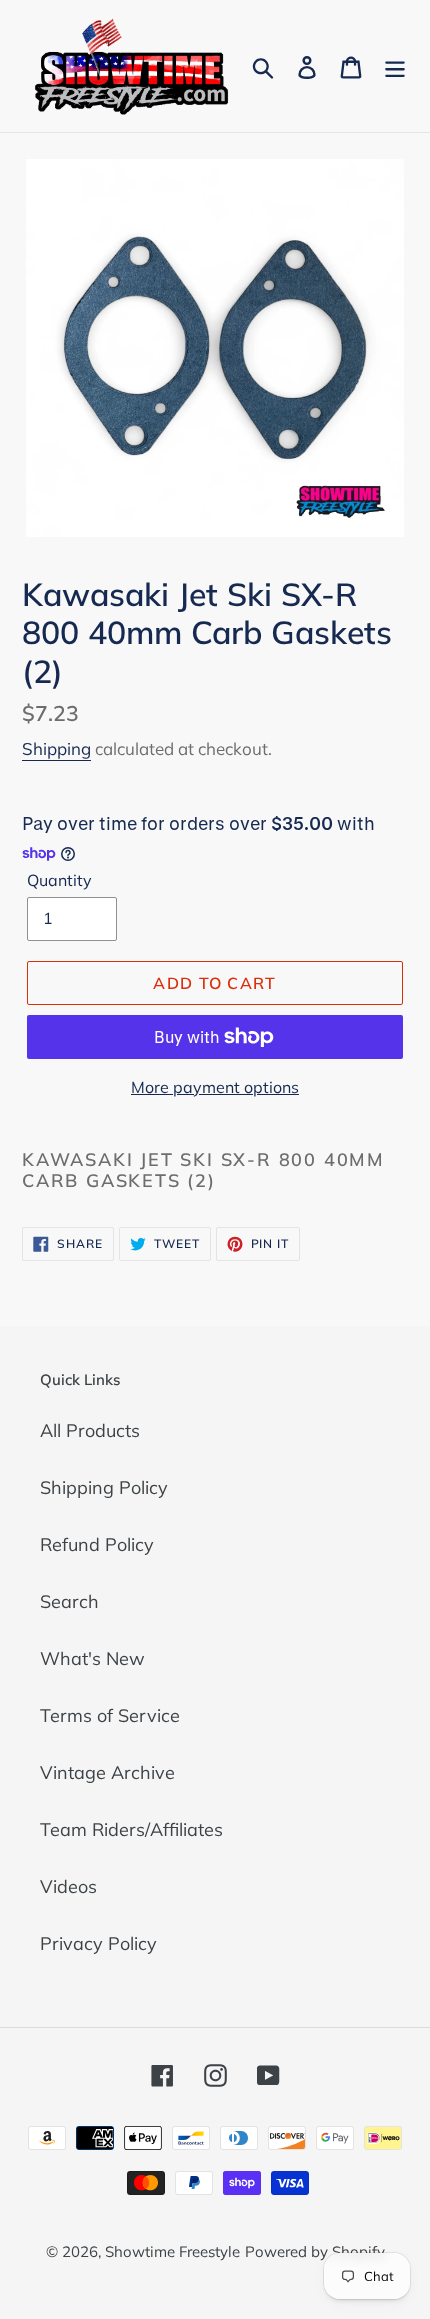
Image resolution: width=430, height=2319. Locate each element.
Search (69, 1601)
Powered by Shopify (315, 2251)
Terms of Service (110, 1715)
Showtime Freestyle (172, 2251)
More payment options (215, 1087)
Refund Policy (97, 1544)
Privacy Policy (98, 1943)
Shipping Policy (104, 1487)
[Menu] (395, 65)
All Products (90, 1430)
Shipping (56, 748)
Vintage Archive (107, 1772)
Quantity (59, 880)
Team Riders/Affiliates (131, 1829)
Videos (68, 1886)
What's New (92, 1658)
